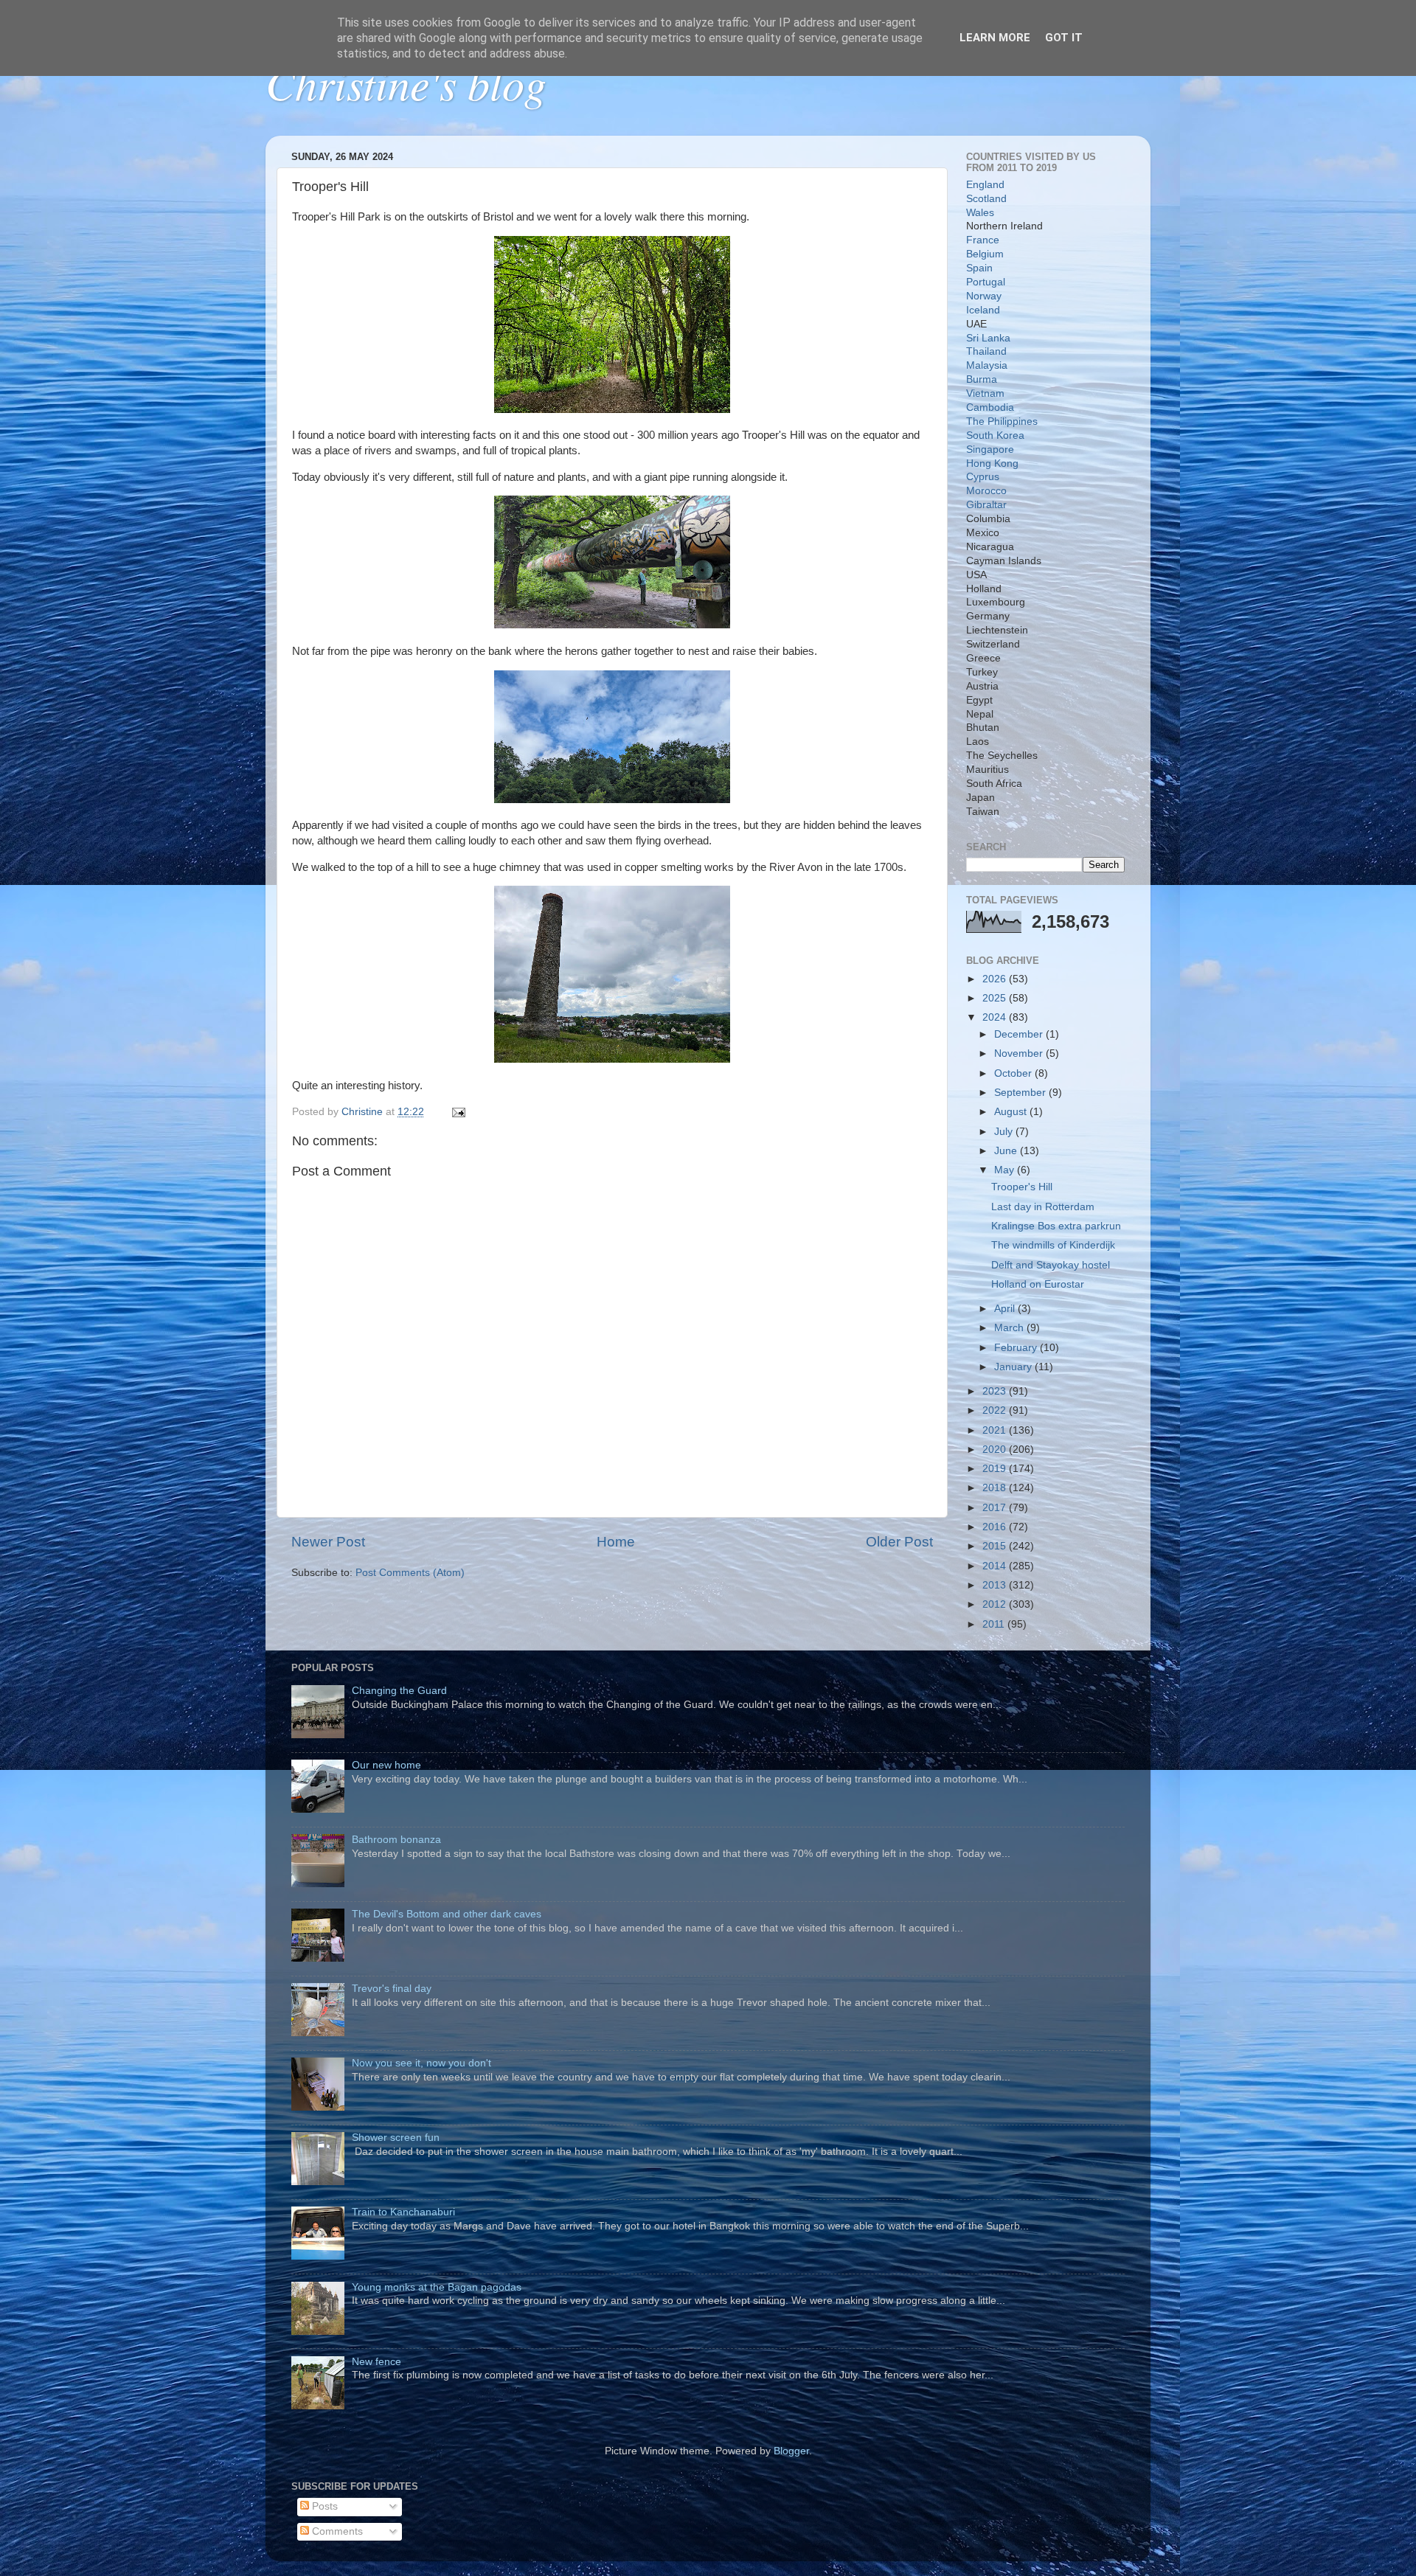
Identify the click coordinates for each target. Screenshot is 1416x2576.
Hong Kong (992, 464)
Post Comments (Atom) (410, 1573)
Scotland (986, 199)
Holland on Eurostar (1038, 1284)
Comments (336, 2531)
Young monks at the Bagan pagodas (437, 2287)
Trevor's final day (392, 1989)
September (1021, 1093)
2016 (996, 1527)
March (1010, 1328)
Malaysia (987, 365)
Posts (323, 2506)
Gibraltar (986, 505)
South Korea (995, 435)
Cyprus (983, 477)
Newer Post (328, 1542)
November (1020, 1053)
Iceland (983, 310)
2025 (996, 998)
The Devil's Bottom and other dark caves (447, 1914)
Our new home (386, 1765)
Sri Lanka (988, 338)
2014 (996, 1566)
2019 (996, 1469)
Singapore (990, 449)
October (1014, 1073)
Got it (1064, 38)
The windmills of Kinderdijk (1053, 1245)
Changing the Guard (399, 1691)
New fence (376, 2362)
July (1005, 1132)
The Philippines (1002, 421)
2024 (996, 1017)
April (1006, 1309)
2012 (996, 1604)
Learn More (995, 38)
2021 (996, 1430)
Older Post (899, 1542)
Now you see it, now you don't (421, 2063)
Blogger (791, 2451)
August (1012, 1112)
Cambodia (990, 407)
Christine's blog (406, 83)
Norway (984, 296)
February (1017, 1348)
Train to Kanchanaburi (403, 2212)
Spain (979, 268)
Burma (982, 379)
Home (616, 1542)
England (985, 185)
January (1014, 1367)
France (983, 240)
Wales (980, 213)
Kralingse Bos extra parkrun (1056, 1226)
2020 (996, 1450)
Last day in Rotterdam (1043, 1207)
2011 (995, 1624)
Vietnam (985, 393)
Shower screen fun (396, 2138)
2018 (996, 1488)
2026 (996, 979)
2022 (996, 1410)
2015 (996, 1546)
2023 (996, 1391)
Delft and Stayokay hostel (1051, 1265)
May (1006, 1170)
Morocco (986, 491)
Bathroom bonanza (396, 1840)
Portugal (986, 282)
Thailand (986, 351)
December (1020, 1034)
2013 (996, 1585)
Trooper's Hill (1022, 1187)
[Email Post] (458, 1112)
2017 (996, 1508)
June (1007, 1151)
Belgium (985, 254)
